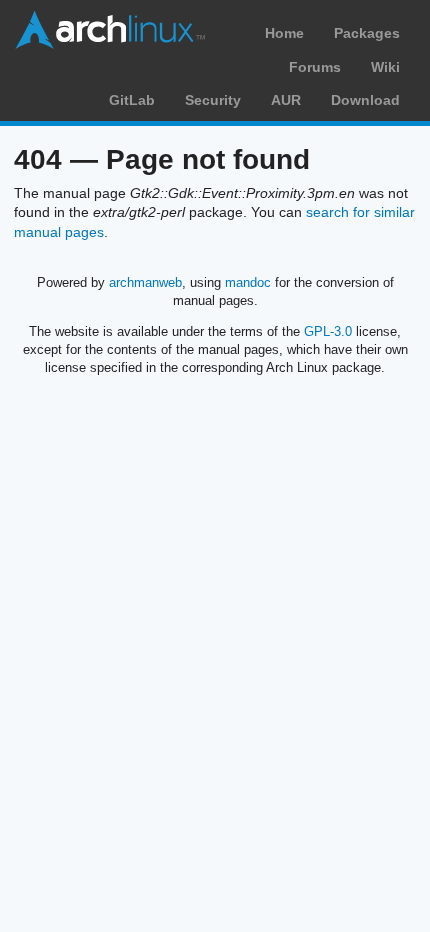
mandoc (248, 282)
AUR (286, 100)
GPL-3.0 (328, 331)
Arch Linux (110, 30)
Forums (315, 67)
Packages (367, 33)
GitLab (132, 100)
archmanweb (145, 282)
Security (213, 100)
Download (365, 100)
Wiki (385, 67)
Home (284, 33)
